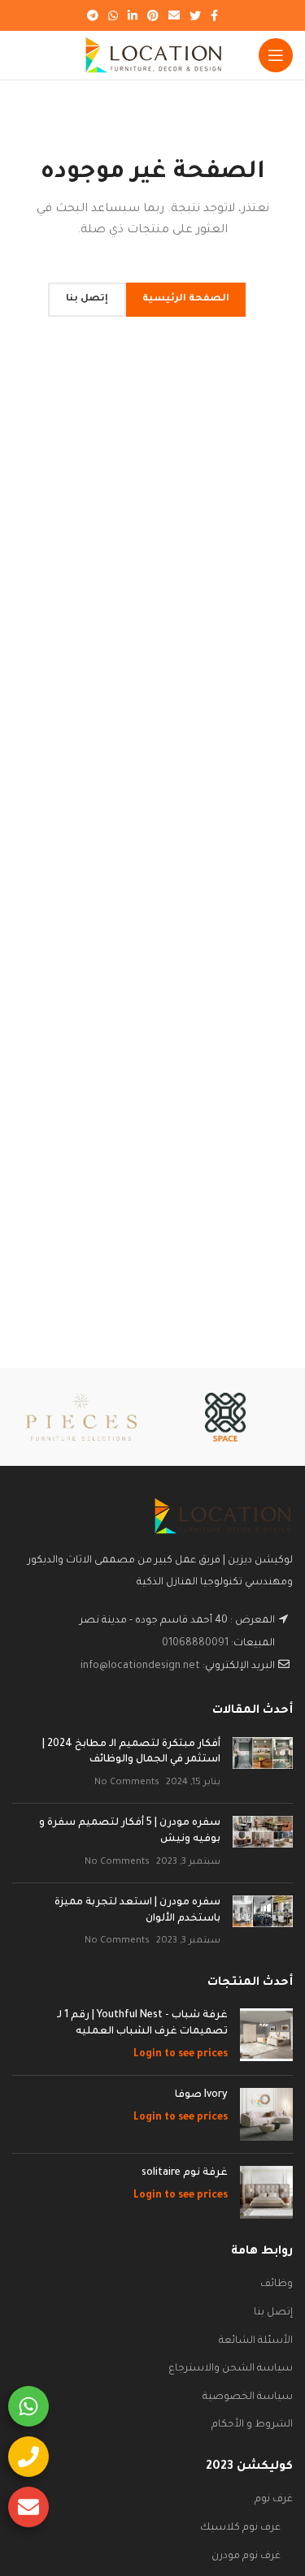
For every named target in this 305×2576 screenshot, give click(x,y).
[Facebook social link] (214, 15)
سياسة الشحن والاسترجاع (231, 2369)
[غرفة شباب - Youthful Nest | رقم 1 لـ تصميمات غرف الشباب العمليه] (266, 2036)
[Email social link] (174, 15)
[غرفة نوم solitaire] (266, 2192)
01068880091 (195, 1644)
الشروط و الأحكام (252, 2425)
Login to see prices (181, 2055)
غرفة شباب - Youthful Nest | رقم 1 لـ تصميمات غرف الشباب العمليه (142, 2024)
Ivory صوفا (201, 2095)
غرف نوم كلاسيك (240, 2528)
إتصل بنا (273, 2313)
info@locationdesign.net (140, 1666)
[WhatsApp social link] (113, 15)
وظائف (277, 2284)
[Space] (225, 1417)
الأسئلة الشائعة (256, 2341)
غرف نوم (274, 2500)
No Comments (127, 1783)
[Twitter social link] (195, 15)
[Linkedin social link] (133, 15)
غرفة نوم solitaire (185, 2173)
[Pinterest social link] (153, 15)
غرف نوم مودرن (246, 2557)
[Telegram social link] (93, 15)
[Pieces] (81, 1417)
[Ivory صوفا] (266, 2114)
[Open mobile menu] (276, 55)
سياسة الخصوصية (248, 2397)
